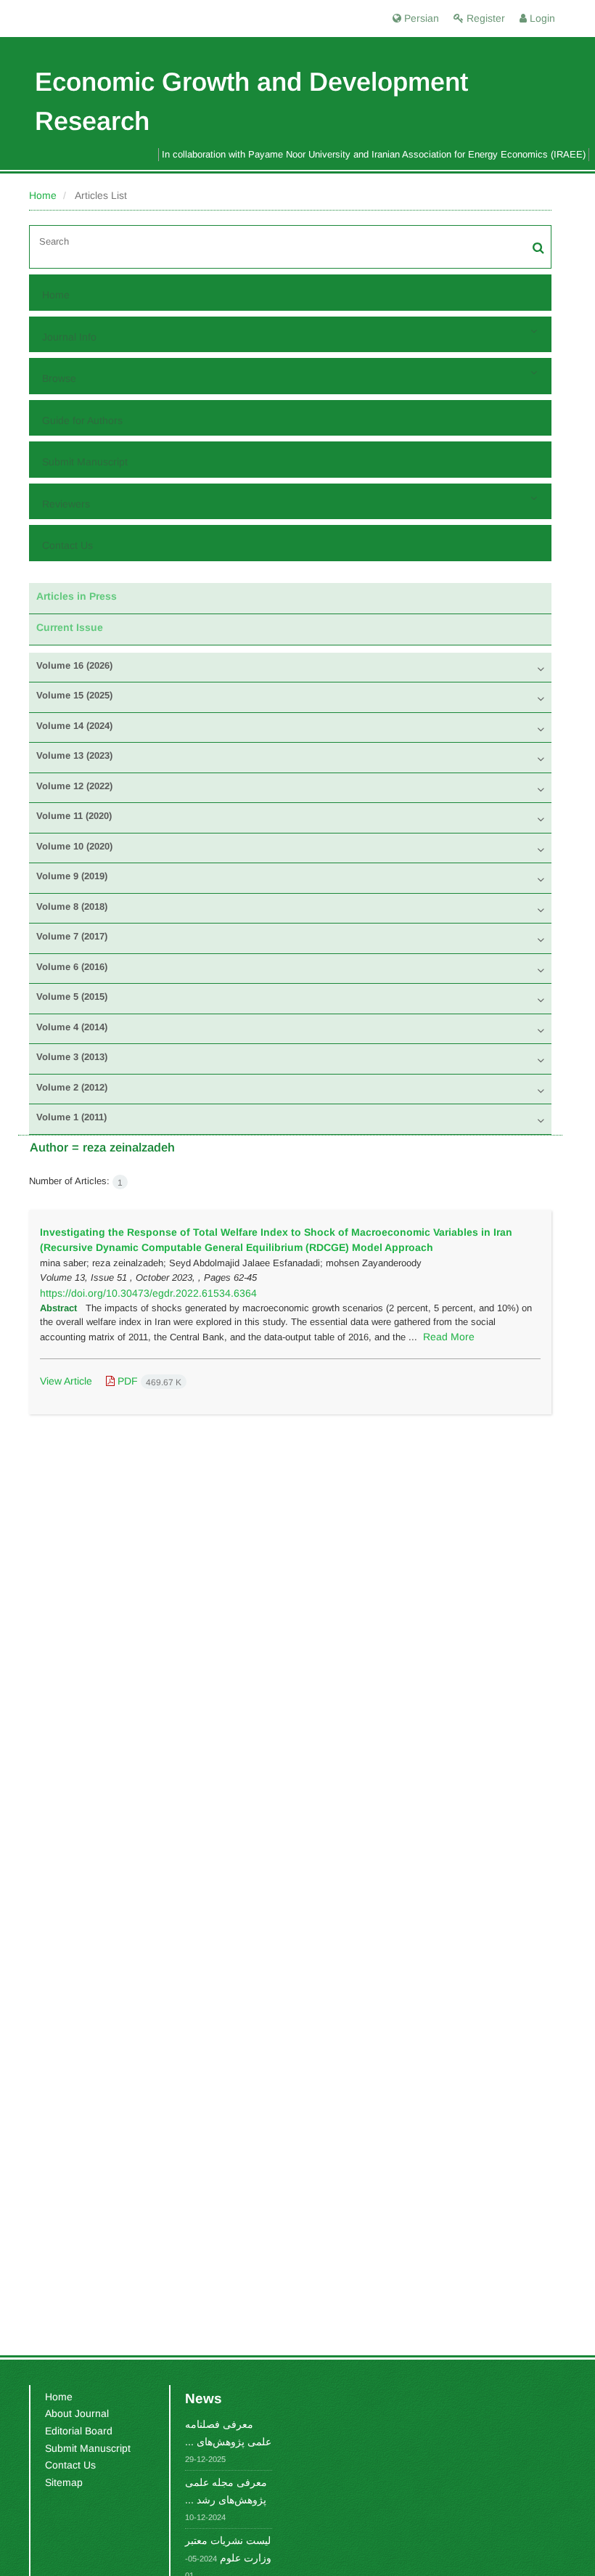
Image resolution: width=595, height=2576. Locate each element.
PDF (148, 1381)
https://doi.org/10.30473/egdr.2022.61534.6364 (148, 1293)
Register (484, 18)
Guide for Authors (82, 420)
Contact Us (67, 545)
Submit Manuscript (85, 462)
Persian (420, 18)
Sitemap (64, 2482)
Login (541, 18)
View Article (66, 1381)
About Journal (77, 2413)
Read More (449, 1337)
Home (43, 195)
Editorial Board (79, 2431)
